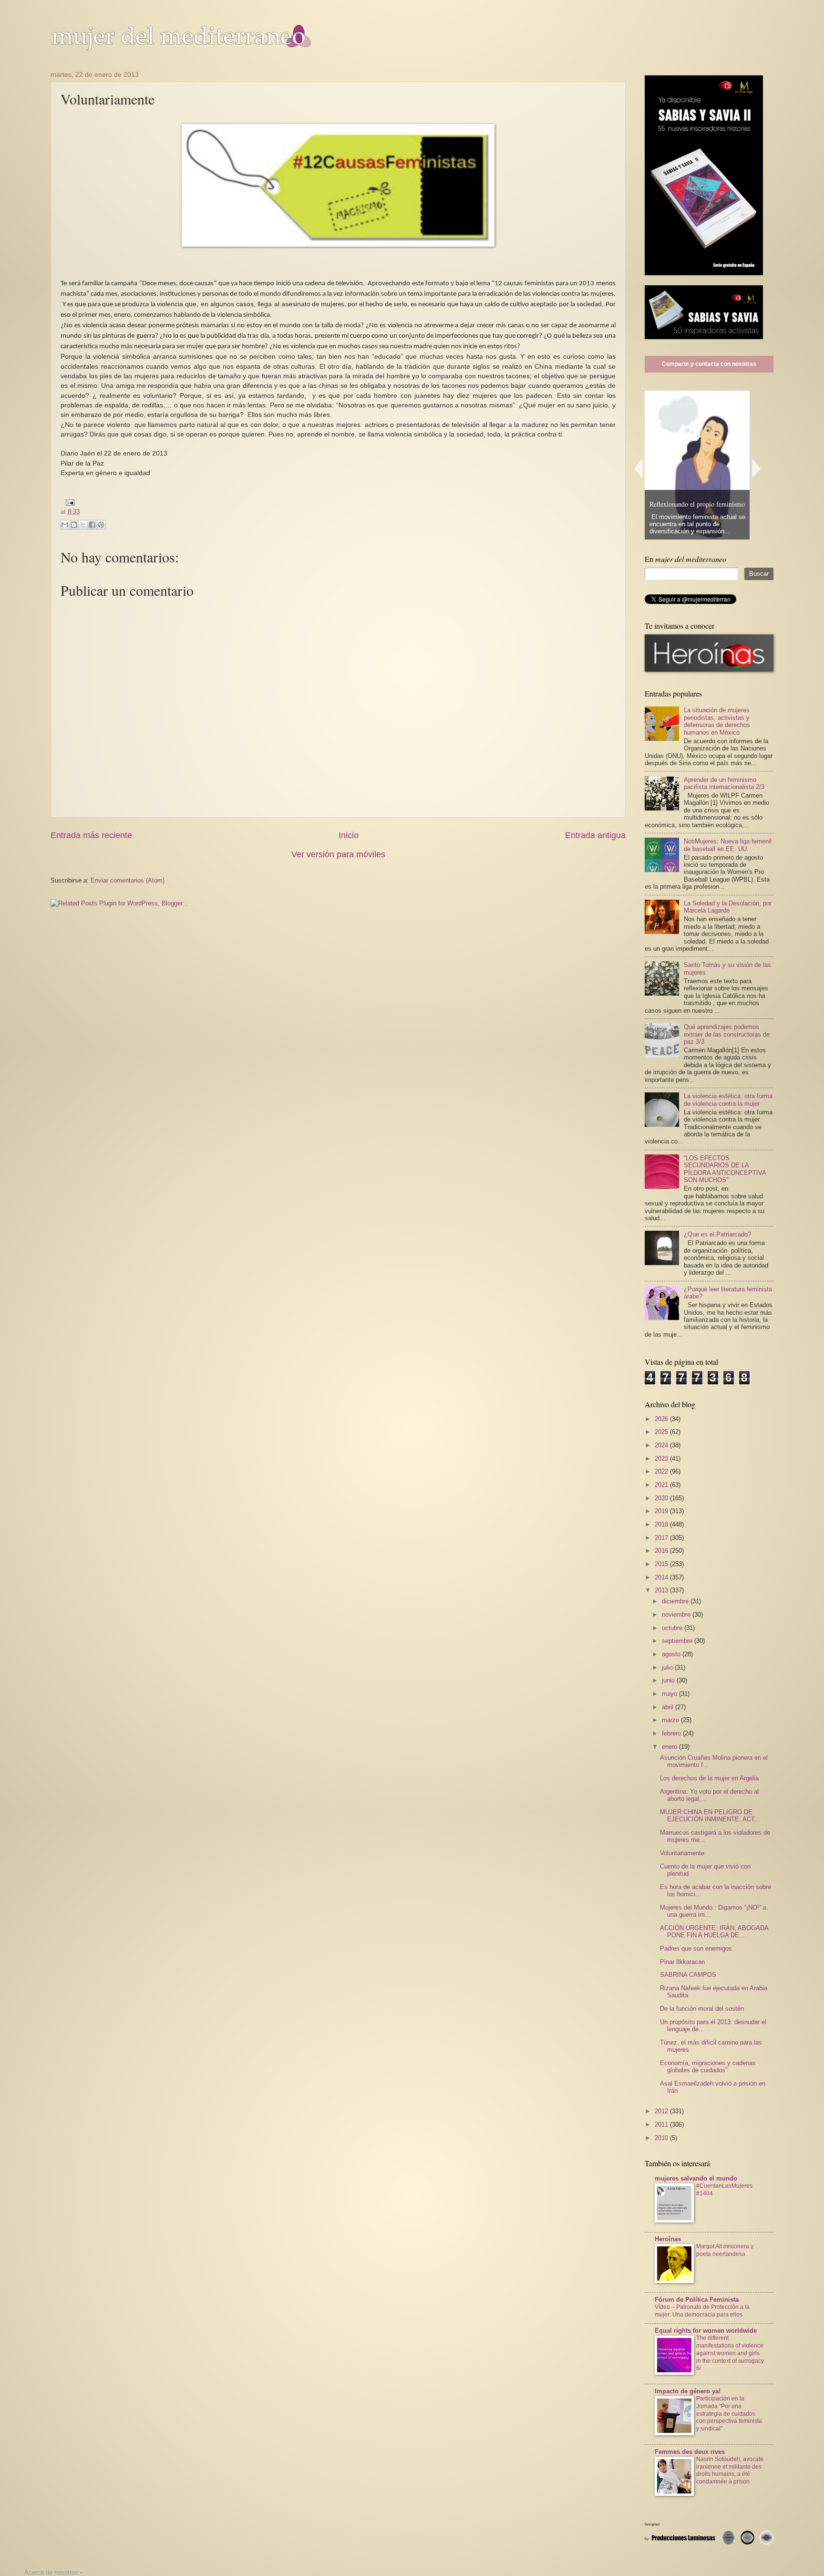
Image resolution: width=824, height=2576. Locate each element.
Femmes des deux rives (690, 2452)
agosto (672, 1654)
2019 (662, 1511)
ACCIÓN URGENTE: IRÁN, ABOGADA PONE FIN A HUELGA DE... (714, 1932)
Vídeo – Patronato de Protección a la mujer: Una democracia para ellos (702, 2311)
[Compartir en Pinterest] (101, 525)
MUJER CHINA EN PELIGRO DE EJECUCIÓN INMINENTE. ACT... (710, 1816)
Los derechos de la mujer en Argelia (709, 1778)
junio (669, 1680)
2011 (662, 2124)
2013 (662, 1590)
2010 (662, 2138)
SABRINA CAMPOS (688, 1975)
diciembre (676, 1601)
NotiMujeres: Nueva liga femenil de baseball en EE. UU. (728, 845)
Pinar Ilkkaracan (682, 1962)
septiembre (678, 1641)
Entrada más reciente (91, 835)
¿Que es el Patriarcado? (717, 1234)
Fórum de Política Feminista (697, 2300)
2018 (662, 1524)
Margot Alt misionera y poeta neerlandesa (725, 2250)
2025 (662, 1432)
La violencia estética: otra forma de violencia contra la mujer (728, 1100)
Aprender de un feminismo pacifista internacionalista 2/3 (724, 783)
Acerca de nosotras (51, 2572)
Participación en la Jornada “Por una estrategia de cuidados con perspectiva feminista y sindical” (729, 2414)
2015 (662, 1564)
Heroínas (668, 2239)
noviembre (677, 1615)
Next (757, 468)
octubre (673, 1628)
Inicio (349, 835)
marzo (671, 1720)
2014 (662, 1577)
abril (669, 1707)
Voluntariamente (682, 1853)
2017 (662, 1538)
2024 (662, 1445)
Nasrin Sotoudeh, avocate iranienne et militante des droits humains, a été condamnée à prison (730, 2471)
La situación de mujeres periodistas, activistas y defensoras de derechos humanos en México (717, 721)
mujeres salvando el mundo (696, 2178)
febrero (672, 1733)
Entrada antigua (595, 835)
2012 (662, 2111)
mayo (670, 1694)
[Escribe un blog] (74, 525)
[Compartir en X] (83, 525)
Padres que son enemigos (696, 1948)
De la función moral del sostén (702, 2009)
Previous (638, 468)
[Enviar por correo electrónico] (65, 525)
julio (668, 1667)
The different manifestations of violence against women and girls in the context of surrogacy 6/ (730, 2353)
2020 (662, 1498)
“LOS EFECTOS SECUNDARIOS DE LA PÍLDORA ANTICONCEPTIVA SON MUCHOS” (725, 1169)
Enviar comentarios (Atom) (128, 880)
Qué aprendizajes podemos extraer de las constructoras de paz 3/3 (727, 1034)
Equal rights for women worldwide (706, 2331)
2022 (662, 1471)
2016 (662, 1551)
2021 (662, 1485)
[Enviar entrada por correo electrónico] (68, 502)
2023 (662, 1459)
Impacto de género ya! (688, 2391)
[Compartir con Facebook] (92, 525)
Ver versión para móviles (338, 854)
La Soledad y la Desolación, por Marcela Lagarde (728, 907)
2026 (662, 1419)
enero (670, 1747)
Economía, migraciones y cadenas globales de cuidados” (708, 2067)
